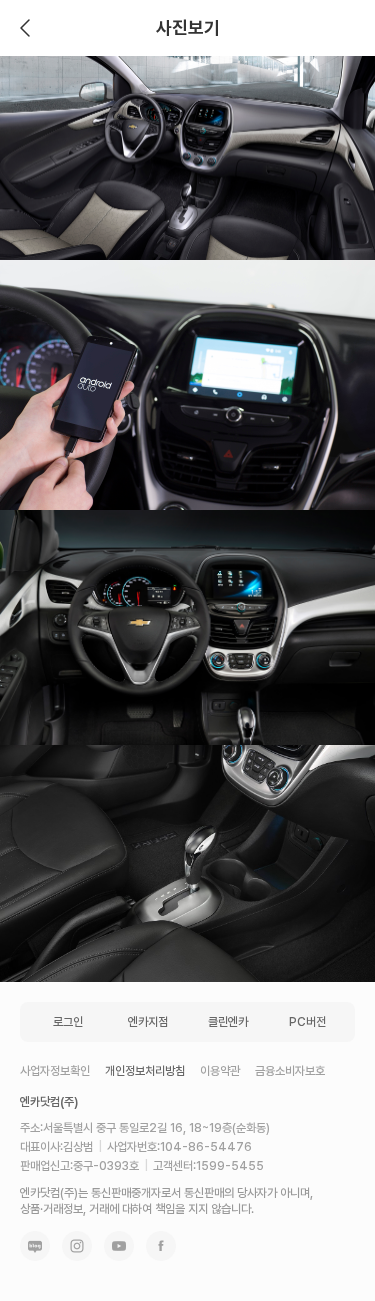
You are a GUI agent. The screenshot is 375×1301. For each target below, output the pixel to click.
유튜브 (119, 1246)
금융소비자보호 (290, 1071)
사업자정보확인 (55, 1071)
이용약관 (220, 1071)
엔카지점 (148, 1022)
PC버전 (307, 1022)
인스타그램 (77, 1246)
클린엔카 (228, 1022)
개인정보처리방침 (145, 1071)
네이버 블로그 (35, 1246)
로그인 (68, 1022)
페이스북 (161, 1246)
